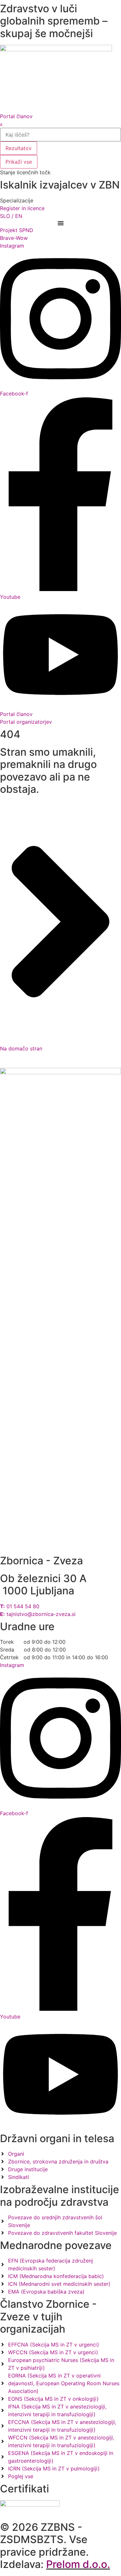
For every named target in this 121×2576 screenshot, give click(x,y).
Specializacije (17, 200)
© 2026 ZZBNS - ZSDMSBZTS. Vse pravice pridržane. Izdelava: (55, 2546)
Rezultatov (19, 148)
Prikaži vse (19, 162)
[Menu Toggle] (61, 223)
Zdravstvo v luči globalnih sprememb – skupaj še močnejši (54, 21)
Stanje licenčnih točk (25, 172)
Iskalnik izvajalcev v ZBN (60, 185)
